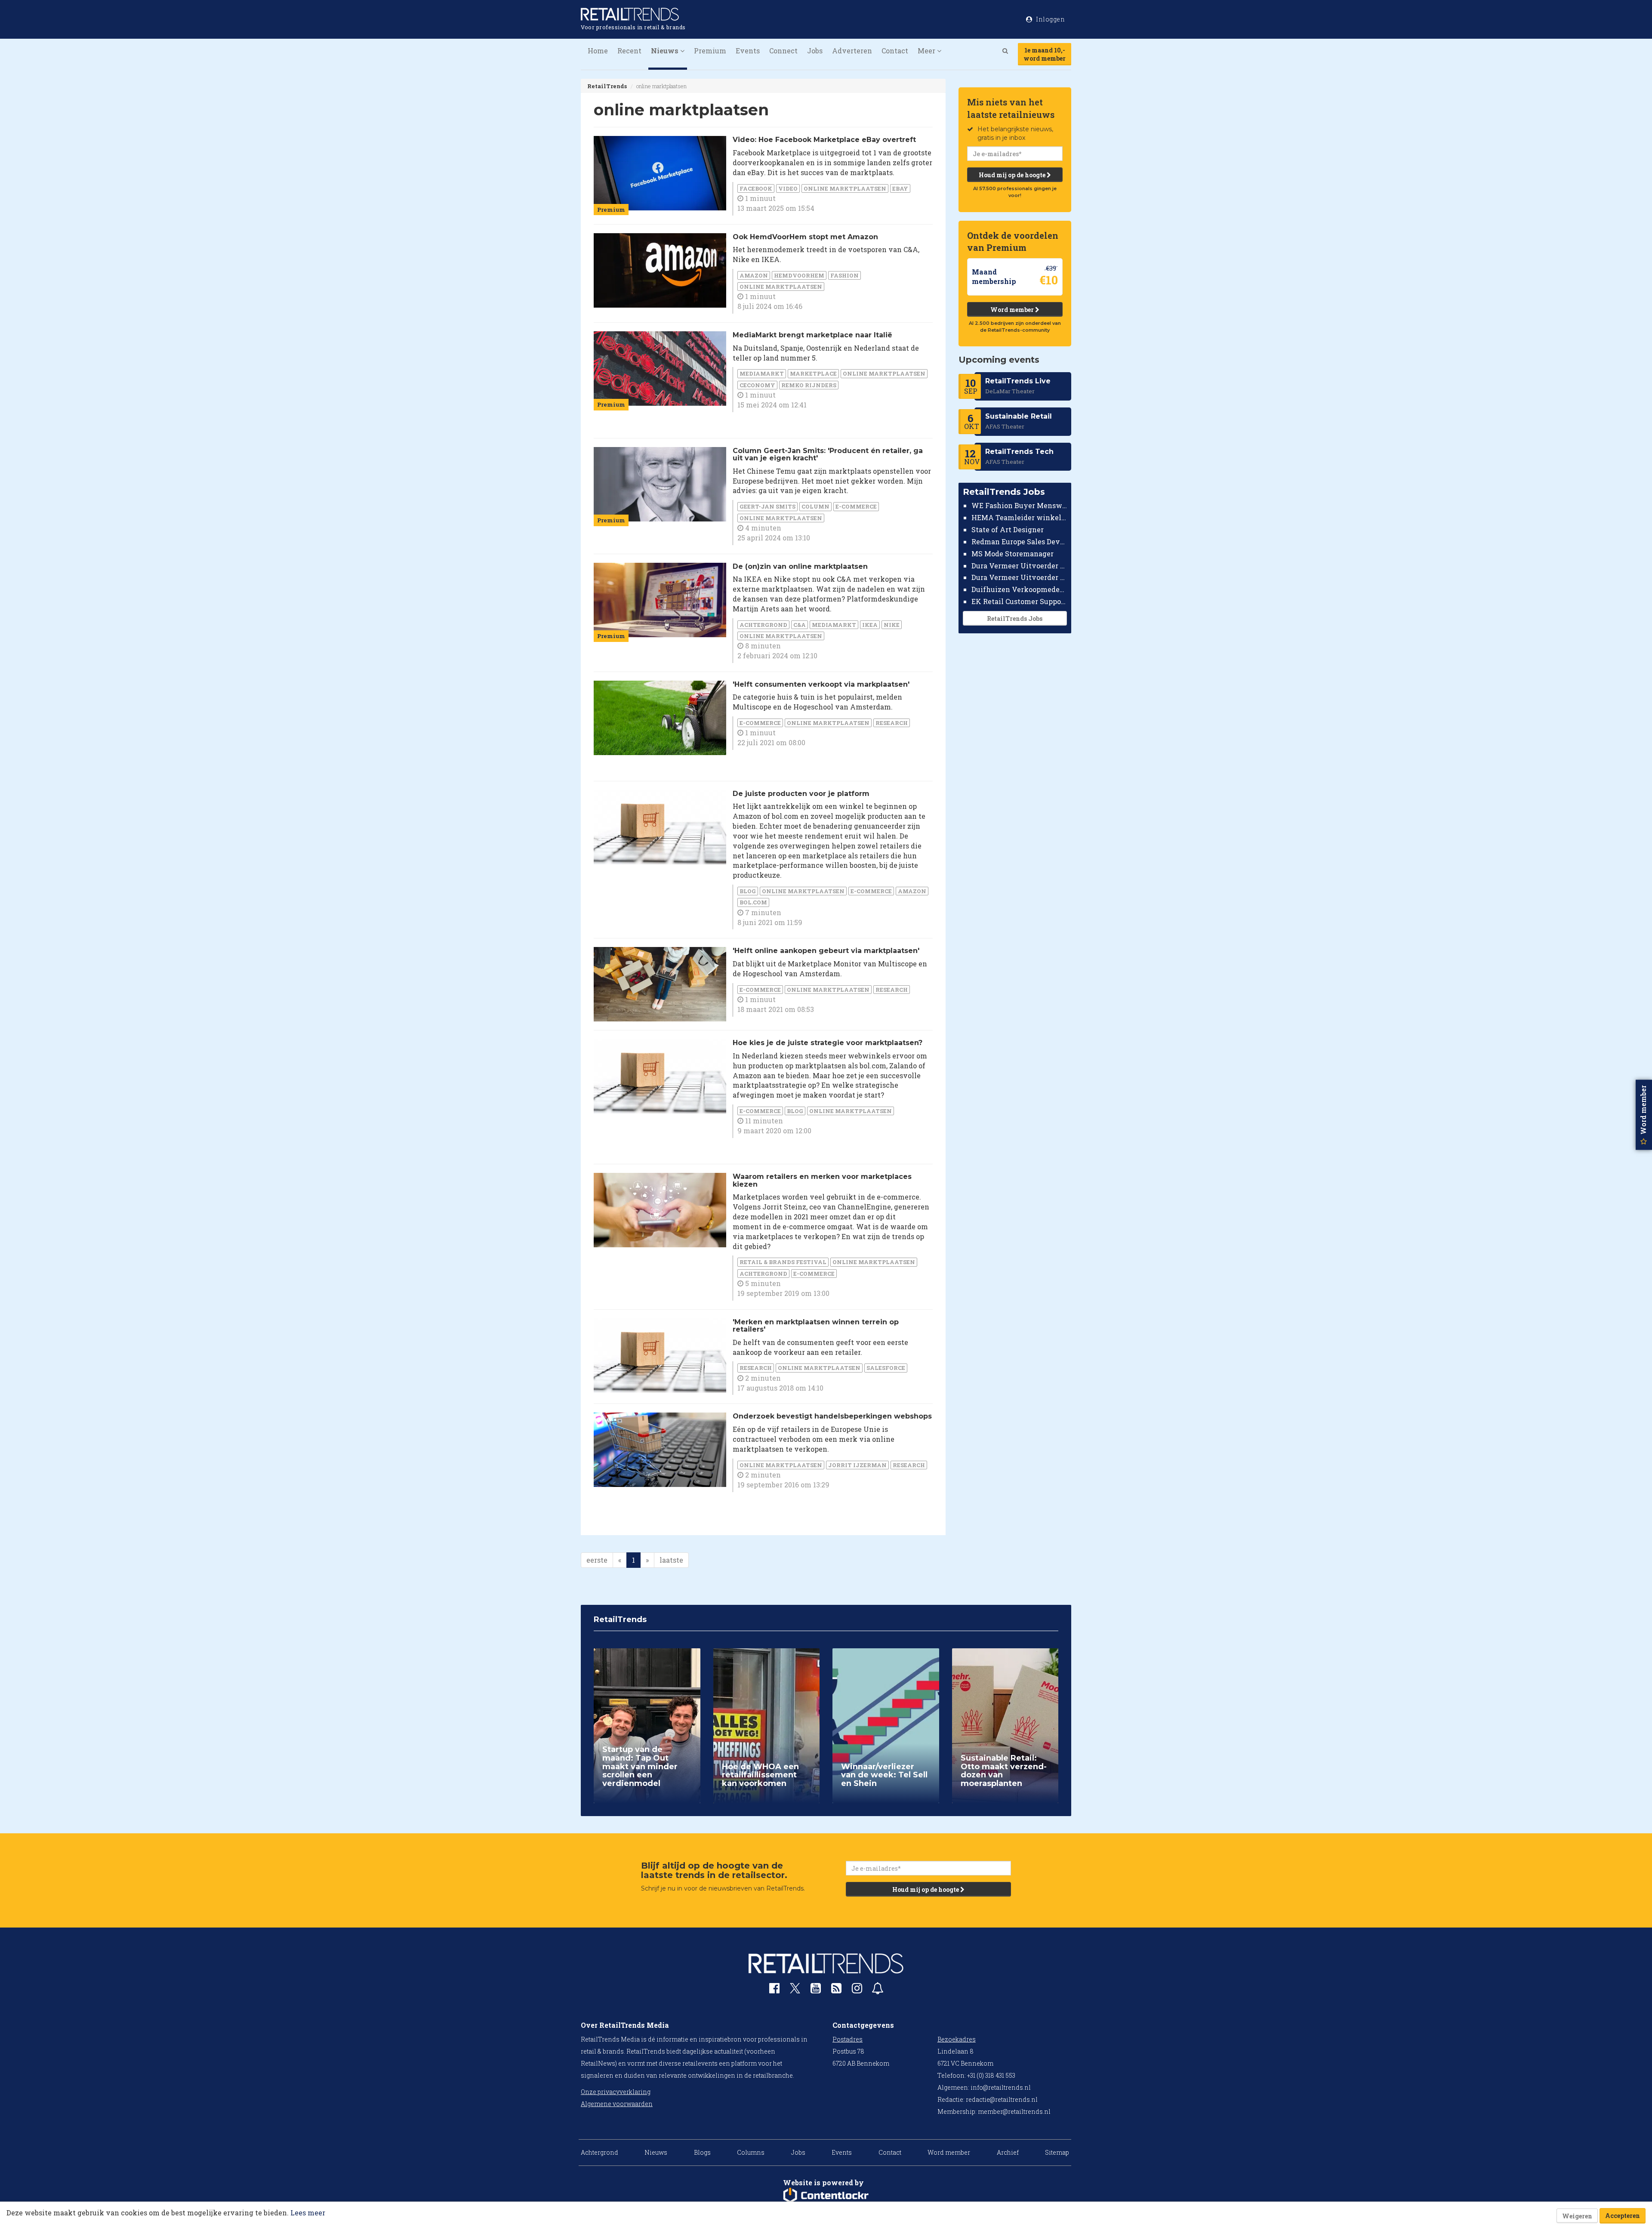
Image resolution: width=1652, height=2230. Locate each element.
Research (892, 723)
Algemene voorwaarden (617, 2104)
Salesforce (886, 1368)
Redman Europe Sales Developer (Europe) (1019, 541)
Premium (710, 51)
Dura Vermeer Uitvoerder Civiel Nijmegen (1019, 577)
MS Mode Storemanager (1012, 554)
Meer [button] (927, 51)
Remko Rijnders (809, 385)
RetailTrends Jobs (1015, 618)
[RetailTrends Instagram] (857, 1990)
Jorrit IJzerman (857, 1465)
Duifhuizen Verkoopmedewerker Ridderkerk (1019, 589)
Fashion (844, 275)
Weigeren (1577, 2216)
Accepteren (1623, 2216)
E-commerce (856, 506)
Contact (895, 51)
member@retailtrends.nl (1014, 2111)
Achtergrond (763, 625)
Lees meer (308, 2213)
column (815, 506)
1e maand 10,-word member (1045, 54)
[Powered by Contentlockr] (826, 2196)
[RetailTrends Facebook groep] (774, 1990)
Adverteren (852, 51)
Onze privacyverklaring (616, 2092)
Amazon (754, 275)
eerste (597, 1560)
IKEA (870, 625)
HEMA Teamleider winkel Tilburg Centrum (1019, 517)
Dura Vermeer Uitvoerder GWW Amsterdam (1019, 565)
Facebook (756, 188)
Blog (748, 891)
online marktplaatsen (845, 188)
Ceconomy (757, 385)
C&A (800, 625)
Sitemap (1057, 2152)
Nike (892, 625)
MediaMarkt (762, 373)
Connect (783, 51)
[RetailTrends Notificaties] (878, 1990)
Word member (1013, 310)
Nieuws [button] (666, 51)
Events (748, 51)
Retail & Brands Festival (783, 1262)
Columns (751, 2152)
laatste (671, 1560)
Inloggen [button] (1050, 19)
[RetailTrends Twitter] (795, 1991)
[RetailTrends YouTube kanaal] (816, 1990)
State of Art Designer (1008, 529)
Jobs (815, 51)
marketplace (813, 373)
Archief (1008, 2152)
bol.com (753, 902)
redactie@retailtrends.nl (1002, 2099)
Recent (629, 51)
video (788, 188)
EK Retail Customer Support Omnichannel (1019, 601)
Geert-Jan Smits (767, 506)
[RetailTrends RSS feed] (836, 1990)
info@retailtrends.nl (1001, 2087)
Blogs (702, 2152)
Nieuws (656, 2152)
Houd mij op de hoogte (1013, 175)
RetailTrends (607, 86)
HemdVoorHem (799, 275)
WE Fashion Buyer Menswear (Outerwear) (1019, 505)
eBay (900, 188)
